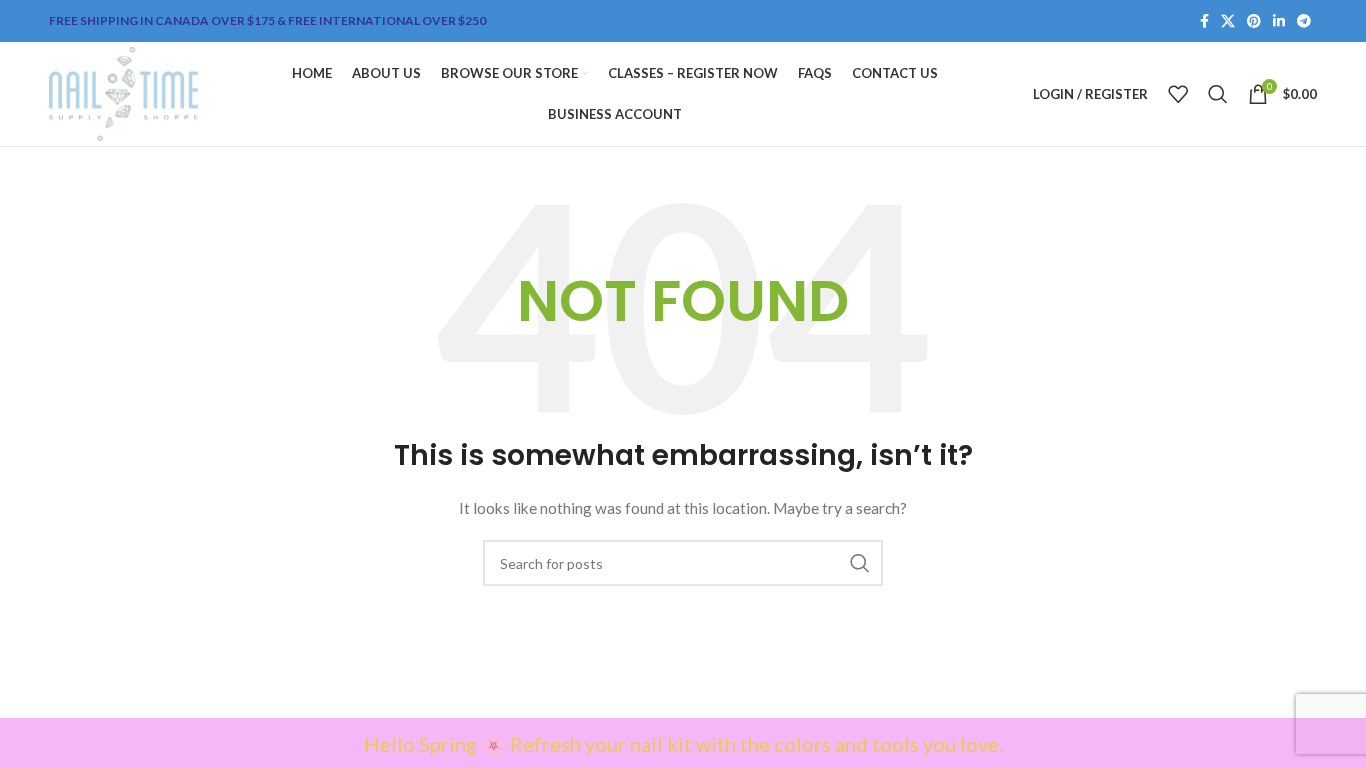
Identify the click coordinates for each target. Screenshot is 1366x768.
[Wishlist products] (1178, 94)
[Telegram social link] (1304, 21)
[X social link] (1228, 21)
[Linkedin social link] (1279, 21)
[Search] (1218, 94)
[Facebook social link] (1204, 21)
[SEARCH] (860, 563)
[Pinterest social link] (1254, 21)
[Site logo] (123, 92)
